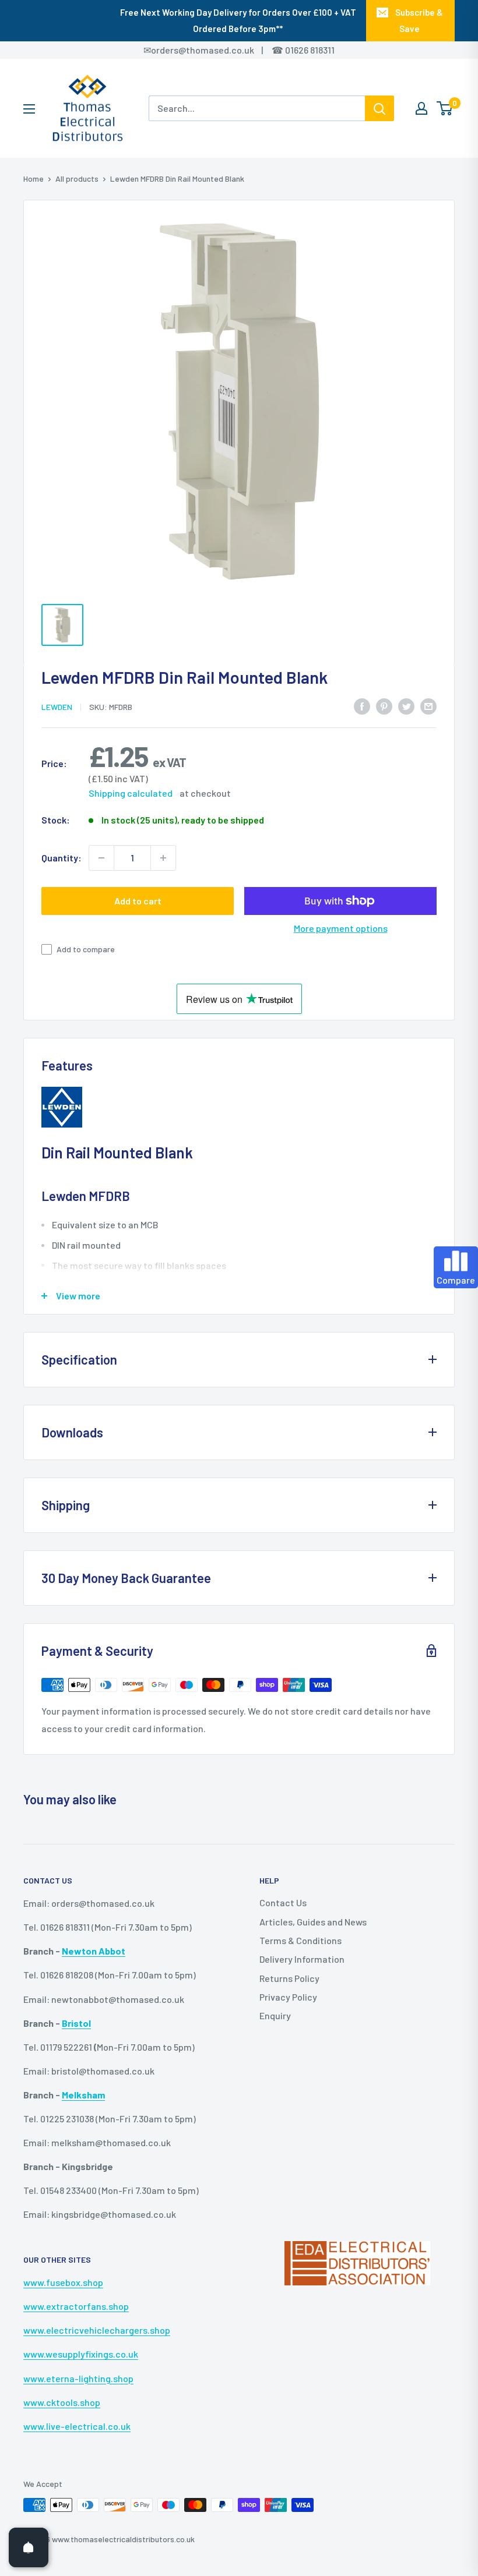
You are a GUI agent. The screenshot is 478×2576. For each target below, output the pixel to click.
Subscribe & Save (419, 20)
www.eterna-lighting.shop (78, 2378)
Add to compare (86, 949)
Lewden (57, 707)
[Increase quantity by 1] (163, 858)
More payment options (341, 928)
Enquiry (275, 2015)
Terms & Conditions (300, 1940)
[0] (445, 108)
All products (77, 179)
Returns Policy (289, 1978)
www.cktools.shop (62, 2402)
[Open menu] (29, 109)
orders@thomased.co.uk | (213, 50)
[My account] (421, 108)
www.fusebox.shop (63, 2282)
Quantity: (61, 858)
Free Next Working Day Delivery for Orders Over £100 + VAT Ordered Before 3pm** (238, 20)
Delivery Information (302, 1959)
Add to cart (138, 901)
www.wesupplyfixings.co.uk (81, 2354)
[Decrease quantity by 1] (101, 858)
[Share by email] (428, 706)
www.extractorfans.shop (76, 2306)
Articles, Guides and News (313, 1922)
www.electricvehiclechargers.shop (97, 2330)
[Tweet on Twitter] (406, 706)
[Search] (379, 108)
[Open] (29, 2547)
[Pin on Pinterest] (384, 706)
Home (34, 179)
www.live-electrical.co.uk (77, 2426)
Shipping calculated (131, 793)
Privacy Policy (288, 1997)
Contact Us (283, 1902)
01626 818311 (310, 50)
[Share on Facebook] (362, 706)
